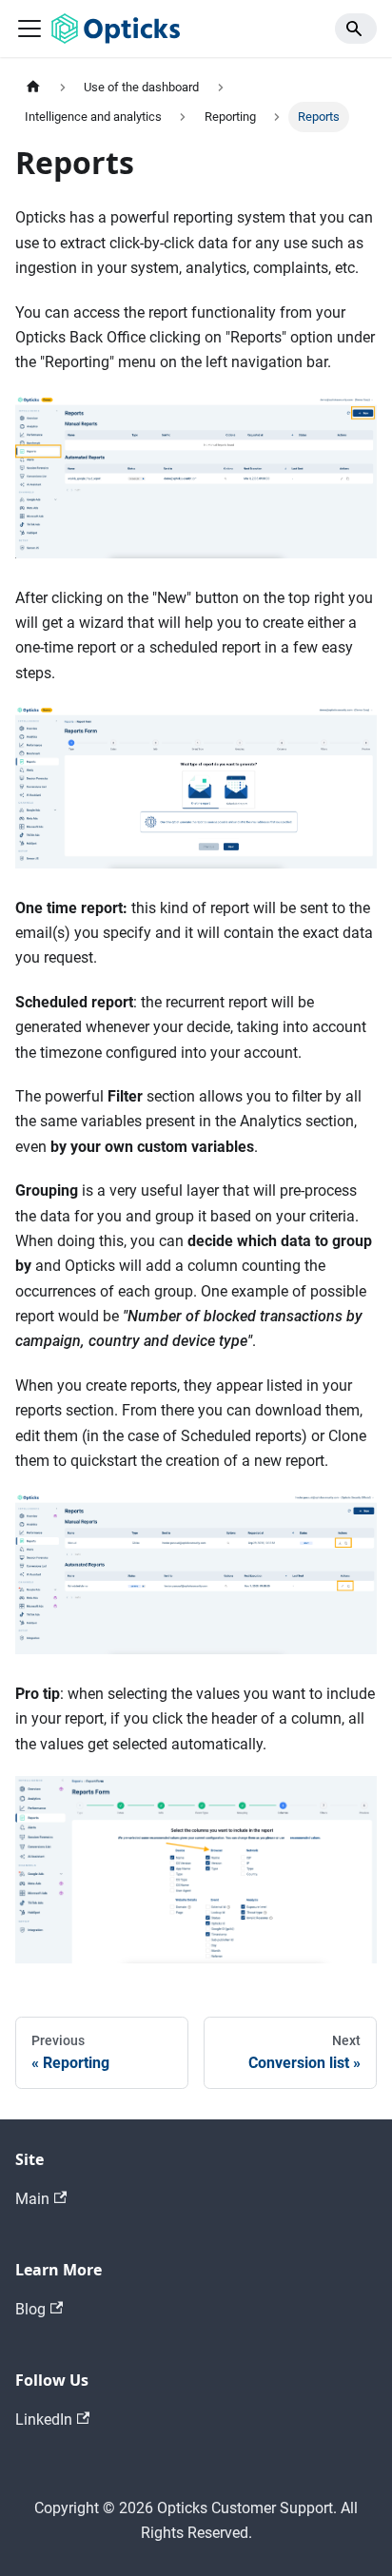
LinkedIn (44, 2420)
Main (32, 2199)
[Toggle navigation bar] (29, 29)
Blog (30, 2309)
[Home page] (33, 87)
